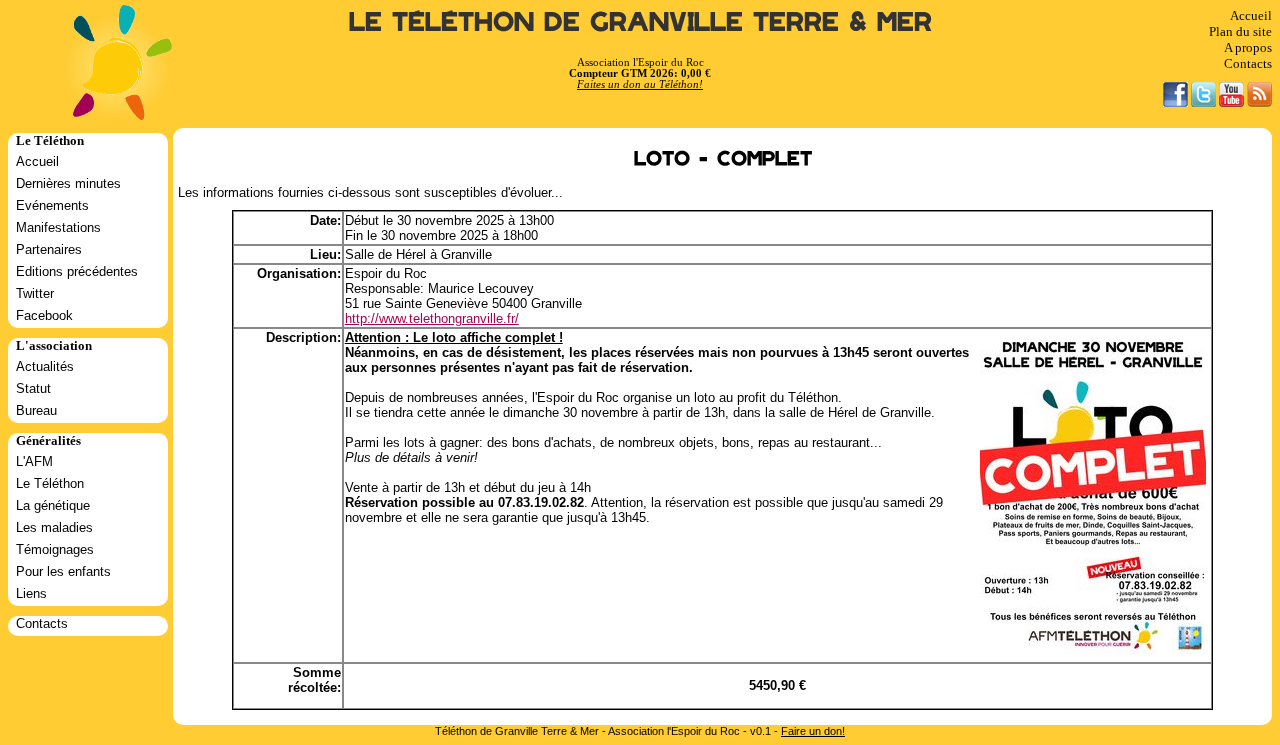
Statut (33, 388)
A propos (1248, 47)
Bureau (36, 410)
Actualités (45, 366)
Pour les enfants (63, 571)
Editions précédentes (77, 271)
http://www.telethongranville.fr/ (432, 318)
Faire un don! (813, 731)
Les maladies (54, 527)
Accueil (1251, 15)
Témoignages (55, 549)
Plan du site (1240, 31)
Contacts (1248, 63)
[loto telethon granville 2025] (1093, 649)
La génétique (53, 505)
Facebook (44, 315)
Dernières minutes (68, 183)
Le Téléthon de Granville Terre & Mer (640, 22)
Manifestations (58, 227)
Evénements (52, 205)
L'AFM (34, 461)
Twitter (35, 293)
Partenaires (49, 249)
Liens (31, 593)
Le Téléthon (50, 483)
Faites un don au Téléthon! (640, 84)
